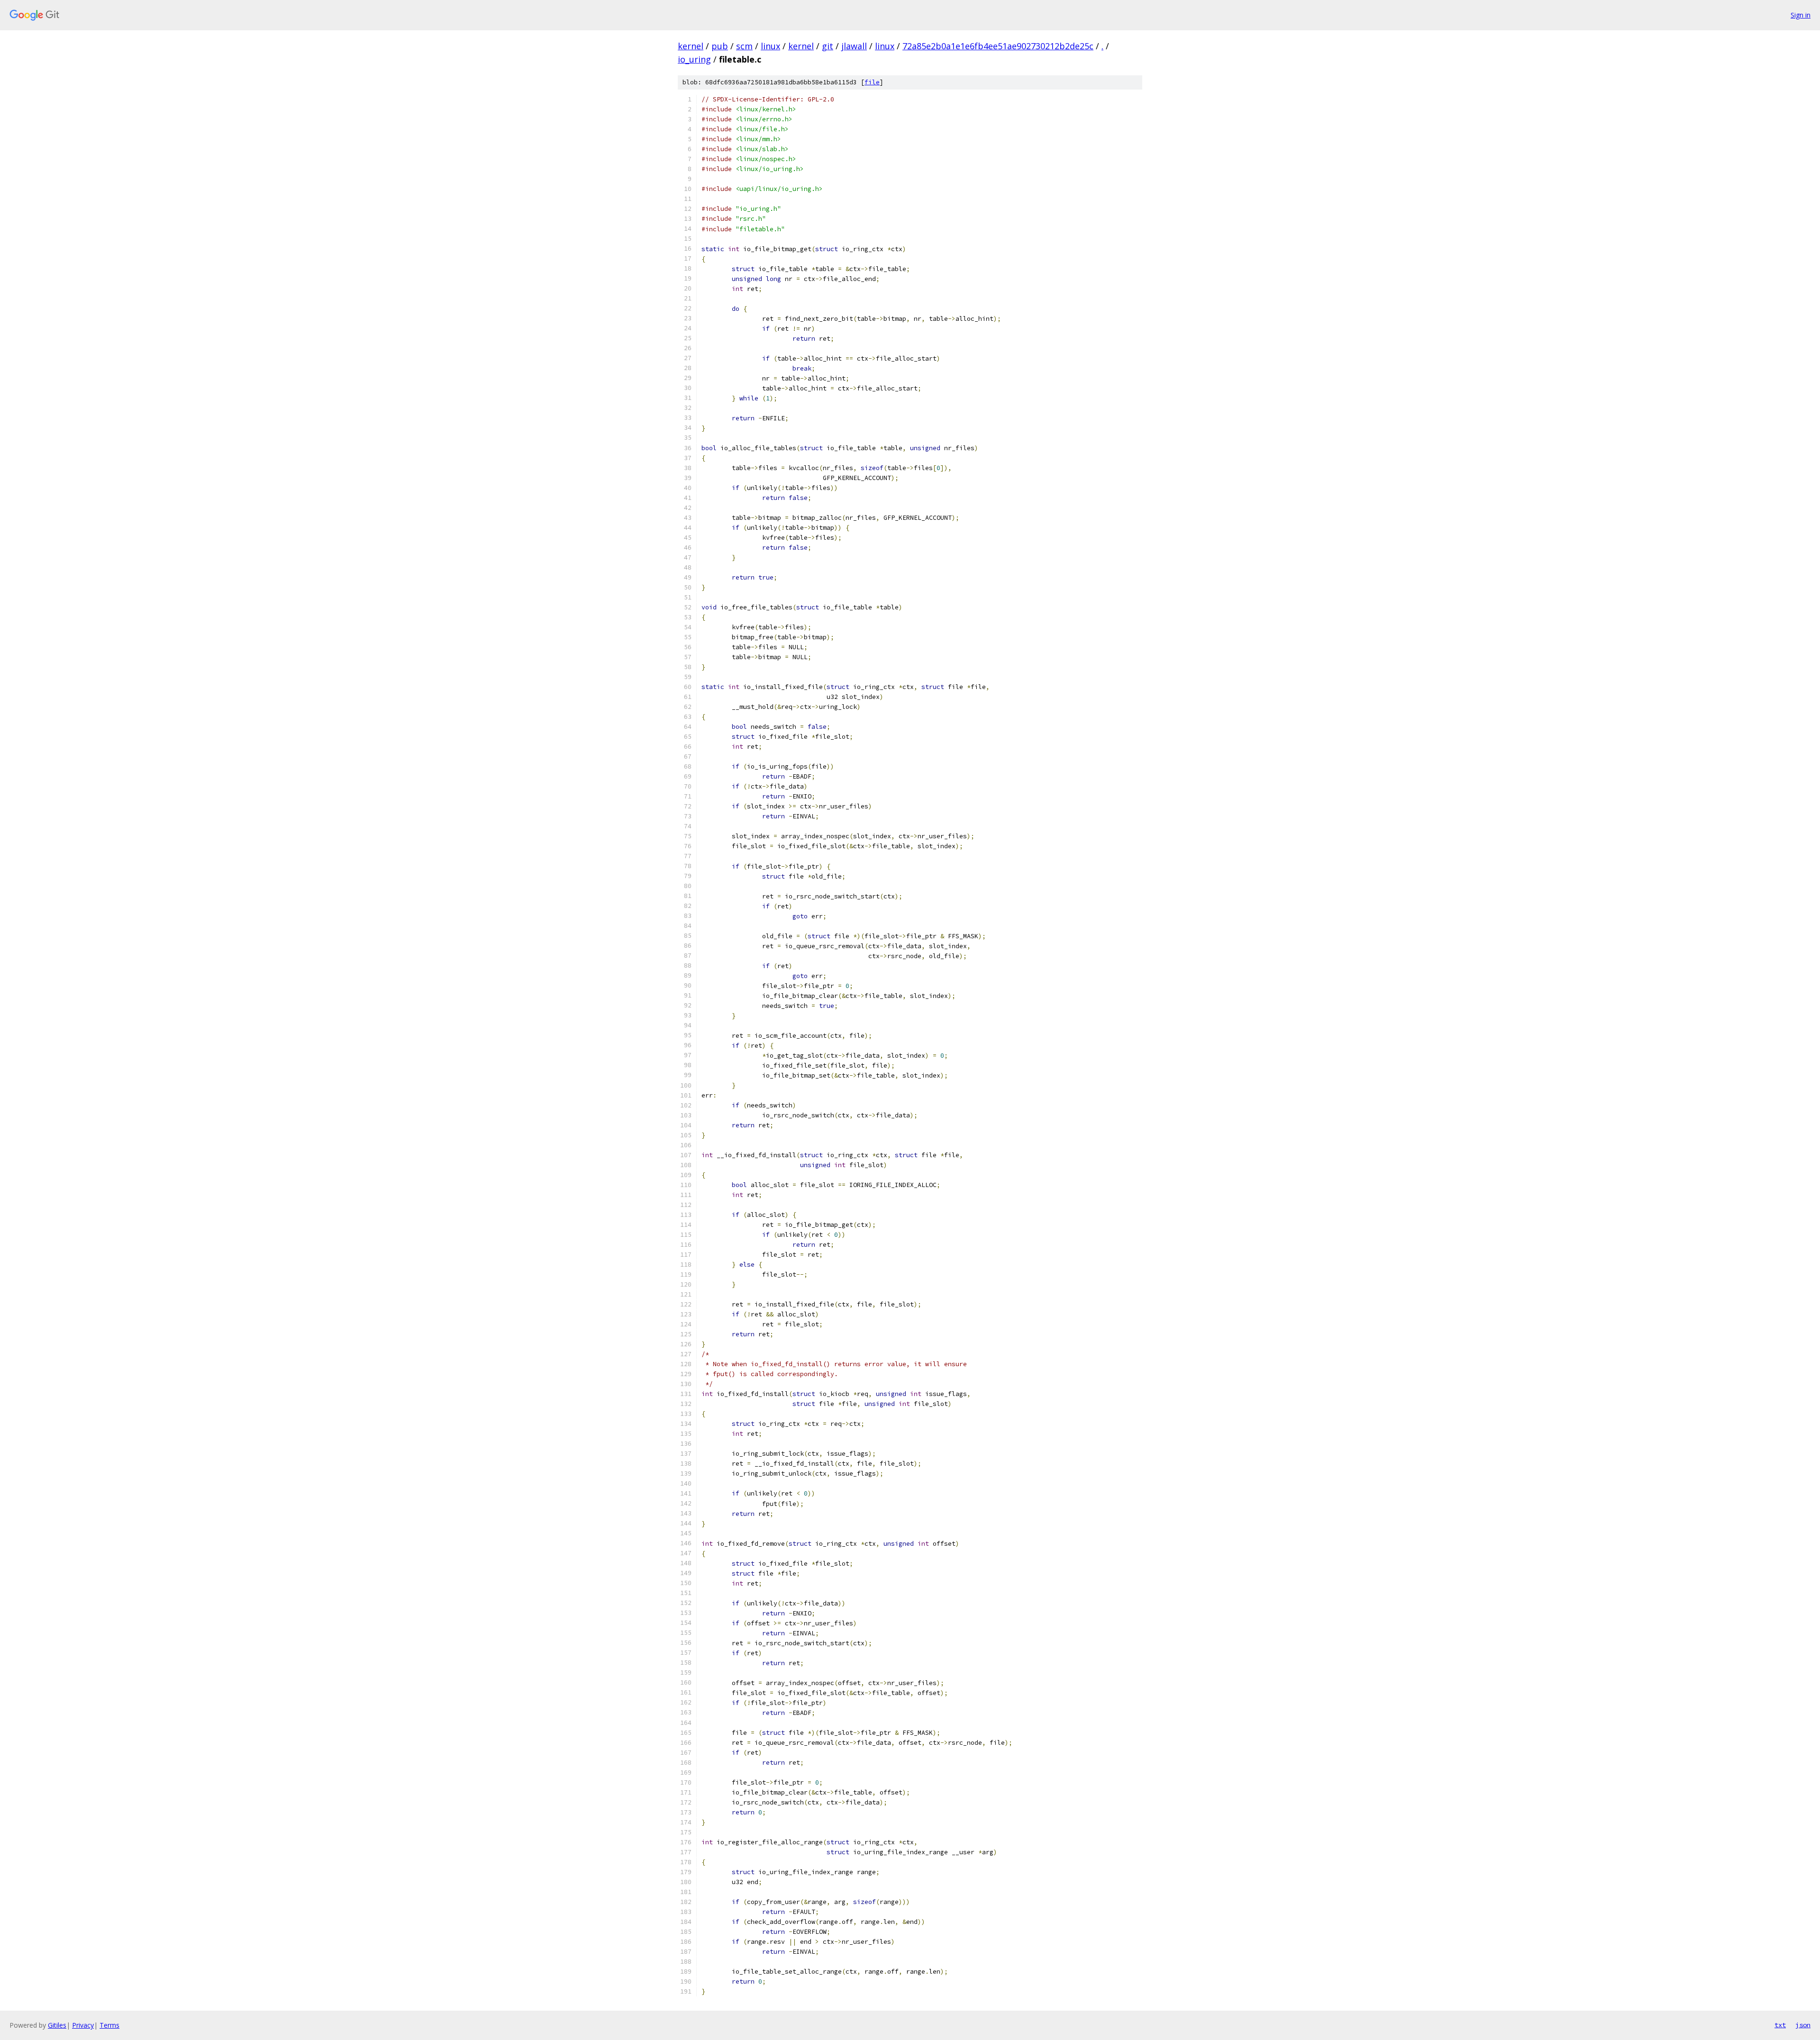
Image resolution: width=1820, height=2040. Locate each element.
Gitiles (57, 2025)
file (872, 82)
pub (720, 46)
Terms (109, 2025)
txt (1780, 2025)
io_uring (694, 59)
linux (770, 46)
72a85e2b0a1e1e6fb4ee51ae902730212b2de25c (998, 46)
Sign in (1801, 15)
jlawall (854, 46)
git (828, 46)
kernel (691, 46)
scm (744, 46)
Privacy (83, 2025)
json (1803, 2025)
